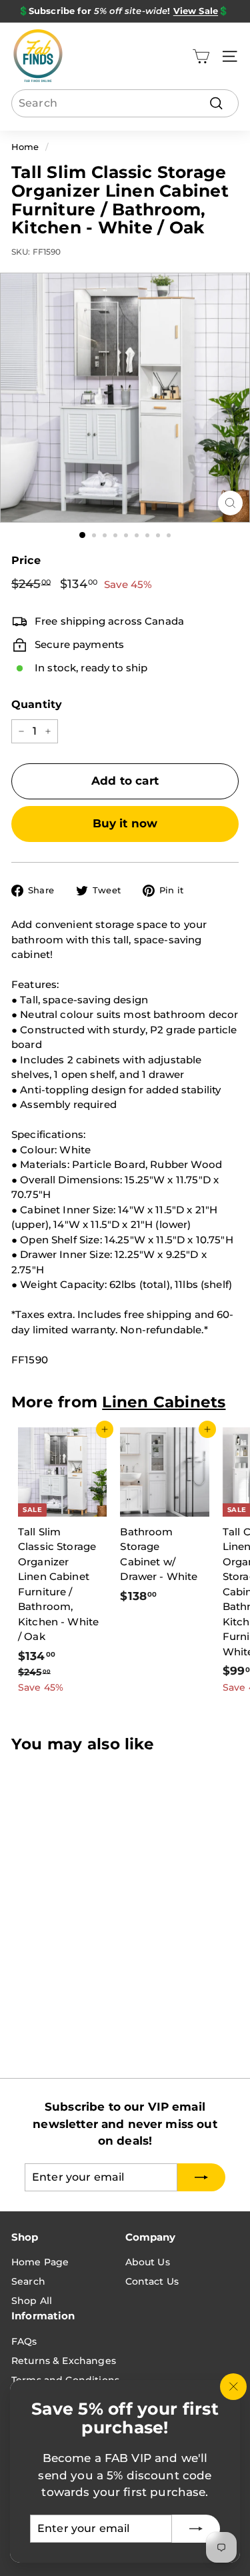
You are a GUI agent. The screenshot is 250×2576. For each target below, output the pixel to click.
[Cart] (201, 56)
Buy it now (125, 823)
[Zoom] (230, 503)
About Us (148, 2262)
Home (25, 147)
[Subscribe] (196, 2529)
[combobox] (125, 103)
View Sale (196, 11)
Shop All (32, 2301)
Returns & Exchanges (64, 2361)
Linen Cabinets (164, 1402)
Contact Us (152, 2281)
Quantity (37, 704)
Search (28, 2281)
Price (26, 560)
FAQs (24, 2341)
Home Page (40, 2262)
